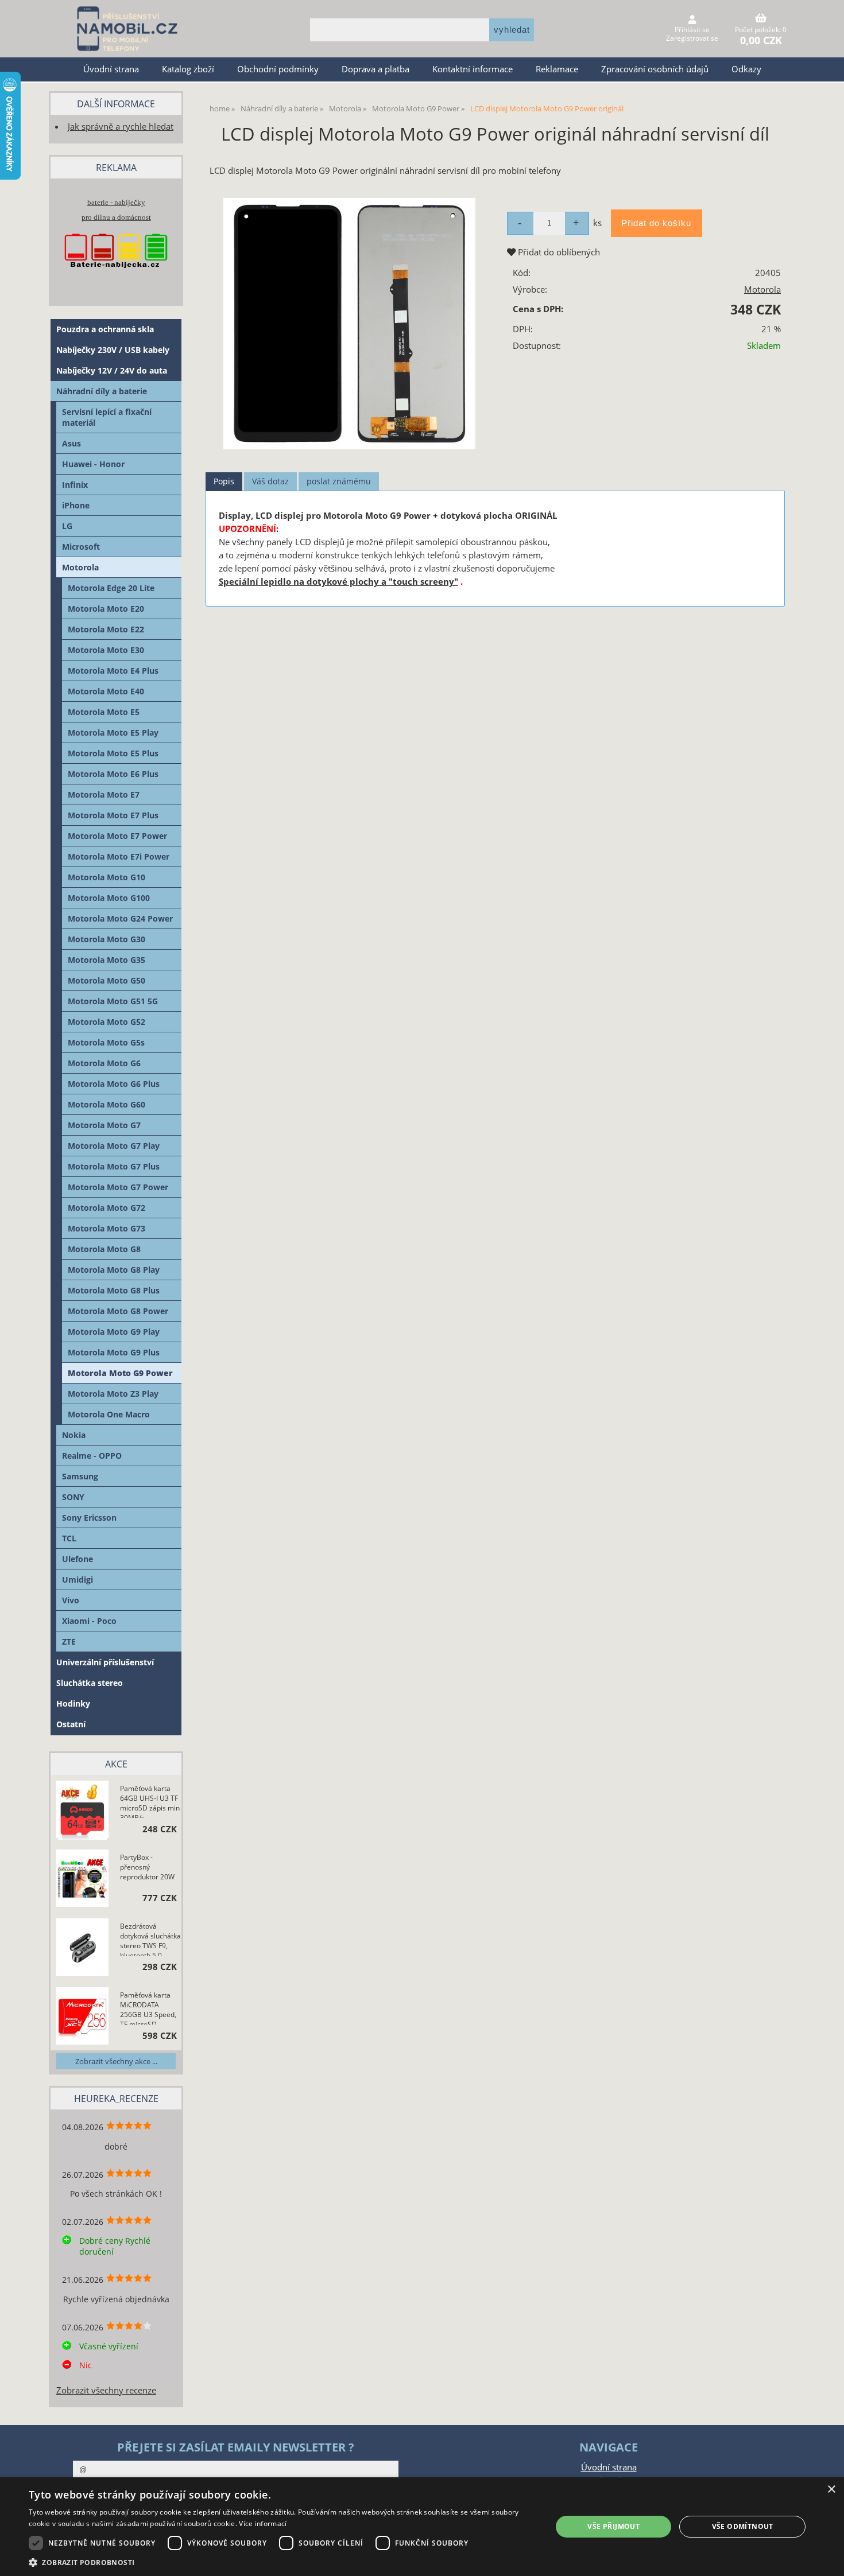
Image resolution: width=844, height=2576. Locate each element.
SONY (73, 1497)
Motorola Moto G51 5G (113, 1001)
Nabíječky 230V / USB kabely (113, 350)
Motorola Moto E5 (104, 712)
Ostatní (71, 1724)
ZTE (69, 1641)
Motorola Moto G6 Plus (114, 1084)
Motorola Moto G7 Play (114, 1146)
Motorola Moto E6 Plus (113, 774)
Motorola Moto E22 (106, 629)
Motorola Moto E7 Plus (113, 815)
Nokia (74, 1435)
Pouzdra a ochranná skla (105, 329)
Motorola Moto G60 (107, 1104)
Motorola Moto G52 (107, 1022)
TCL (69, 1538)
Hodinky (73, 1703)
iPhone (76, 505)
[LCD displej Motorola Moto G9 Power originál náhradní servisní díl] (349, 324)
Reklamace (557, 69)
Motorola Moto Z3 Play (113, 1394)
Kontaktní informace (473, 69)
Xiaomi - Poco (89, 1621)
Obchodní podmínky (278, 69)
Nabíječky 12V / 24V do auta (112, 370)
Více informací (263, 2523)
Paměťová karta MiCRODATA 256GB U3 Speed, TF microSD (148, 2007)
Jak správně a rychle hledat (121, 127)
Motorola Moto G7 (104, 1125)
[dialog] (422, 2527)
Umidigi (78, 1580)
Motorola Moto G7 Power (118, 1187)
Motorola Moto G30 (107, 939)
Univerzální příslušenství (105, 1662)
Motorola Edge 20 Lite (111, 588)
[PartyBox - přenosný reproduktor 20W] (82, 1880)
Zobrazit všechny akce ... (116, 2061)
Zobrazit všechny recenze (106, 2390)
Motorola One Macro (109, 1414)
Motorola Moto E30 (106, 650)
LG (67, 526)
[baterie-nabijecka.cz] (116, 279)
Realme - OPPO (92, 1456)
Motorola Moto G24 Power (120, 918)
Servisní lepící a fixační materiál (107, 417)
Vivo (71, 1600)
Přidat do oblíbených (558, 252)
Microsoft (81, 547)
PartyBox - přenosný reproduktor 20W (147, 1867)
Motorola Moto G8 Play (114, 1270)
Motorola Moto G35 (107, 960)
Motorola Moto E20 (106, 609)
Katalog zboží (188, 69)
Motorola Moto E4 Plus (113, 671)
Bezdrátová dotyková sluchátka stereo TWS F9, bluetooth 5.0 (150, 1938)
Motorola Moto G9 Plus (114, 1352)
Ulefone (78, 1559)
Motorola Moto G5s (106, 1042)
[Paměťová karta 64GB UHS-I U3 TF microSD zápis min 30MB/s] (82, 1811)
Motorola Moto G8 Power (118, 1311)
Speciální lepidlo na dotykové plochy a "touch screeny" (338, 582)
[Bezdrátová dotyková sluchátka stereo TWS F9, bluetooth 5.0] (82, 1949)
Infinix (75, 485)
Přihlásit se (692, 30)
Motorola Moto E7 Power (117, 836)
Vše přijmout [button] (613, 2526)
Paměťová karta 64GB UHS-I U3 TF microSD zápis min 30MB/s (150, 1801)
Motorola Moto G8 (104, 1249)
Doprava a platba (375, 69)
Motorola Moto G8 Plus (114, 1290)
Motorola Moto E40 (106, 691)
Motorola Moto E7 (104, 794)
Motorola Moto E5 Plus (113, 753)
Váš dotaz (270, 481)
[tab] (224, 482)
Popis (224, 481)
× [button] (831, 2490)
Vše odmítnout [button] (743, 2526)
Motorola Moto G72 (107, 1208)
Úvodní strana (111, 69)
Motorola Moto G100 (109, 898)
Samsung (80, 1476)
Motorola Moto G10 (107, 877)
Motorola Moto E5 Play (113, 733)
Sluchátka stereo (90, 1683)
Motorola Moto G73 (107, 1228)
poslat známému (339, 481)
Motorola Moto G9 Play (114, 1332)
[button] (282, 2562)
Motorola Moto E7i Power (119, 856)
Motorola (762, 290)
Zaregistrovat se (692, 38)
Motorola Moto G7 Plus (114, 1166)
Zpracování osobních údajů (655, 69)
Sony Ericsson (89, 1518)
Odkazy (746, 69)
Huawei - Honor (93, 464)
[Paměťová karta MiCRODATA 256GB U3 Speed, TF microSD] (82, 2017)
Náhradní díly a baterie (102, 391)
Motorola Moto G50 (107, 980)
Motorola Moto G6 (104, 1063)
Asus (71, 443)
